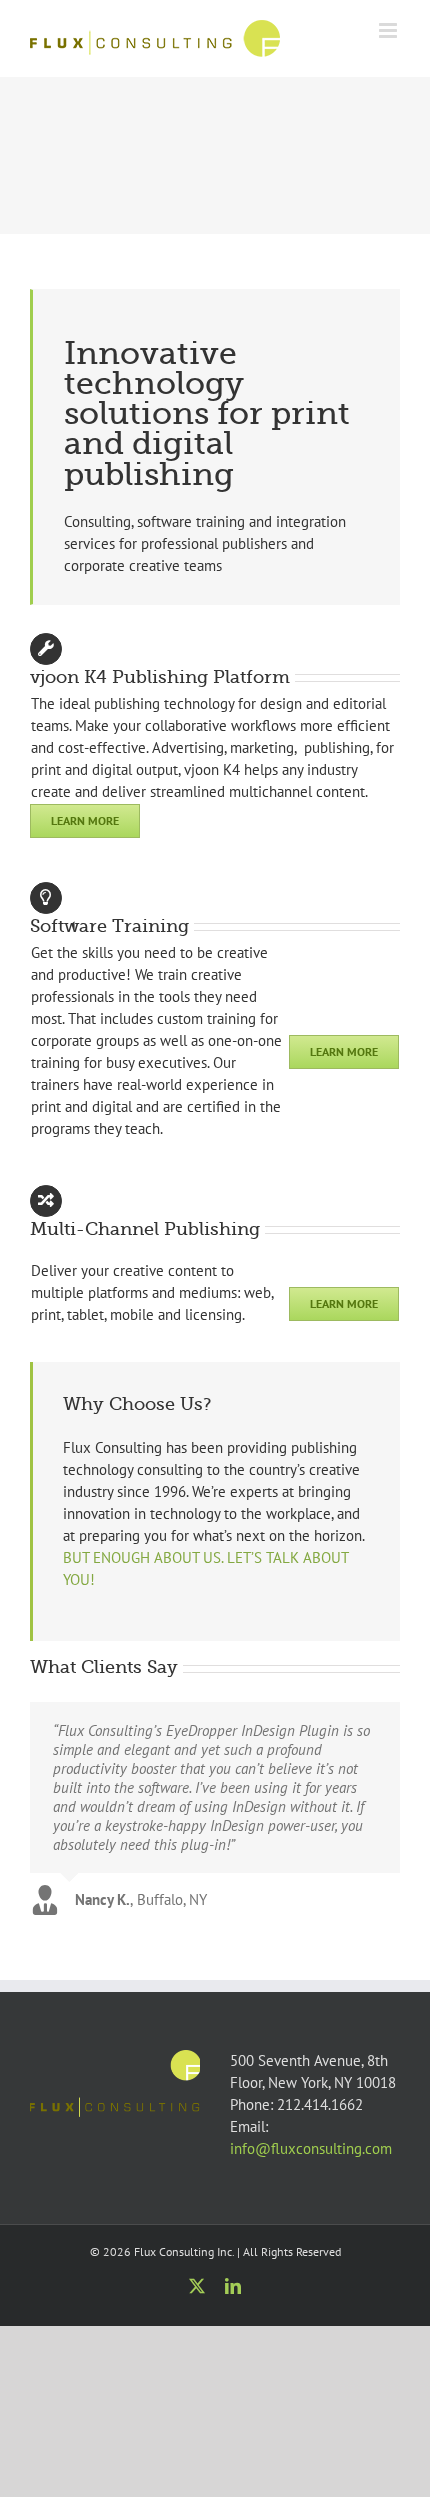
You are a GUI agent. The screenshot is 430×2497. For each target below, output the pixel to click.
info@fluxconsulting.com (311, 2148)
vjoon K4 (212, 769)
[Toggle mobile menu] (389, 30)
